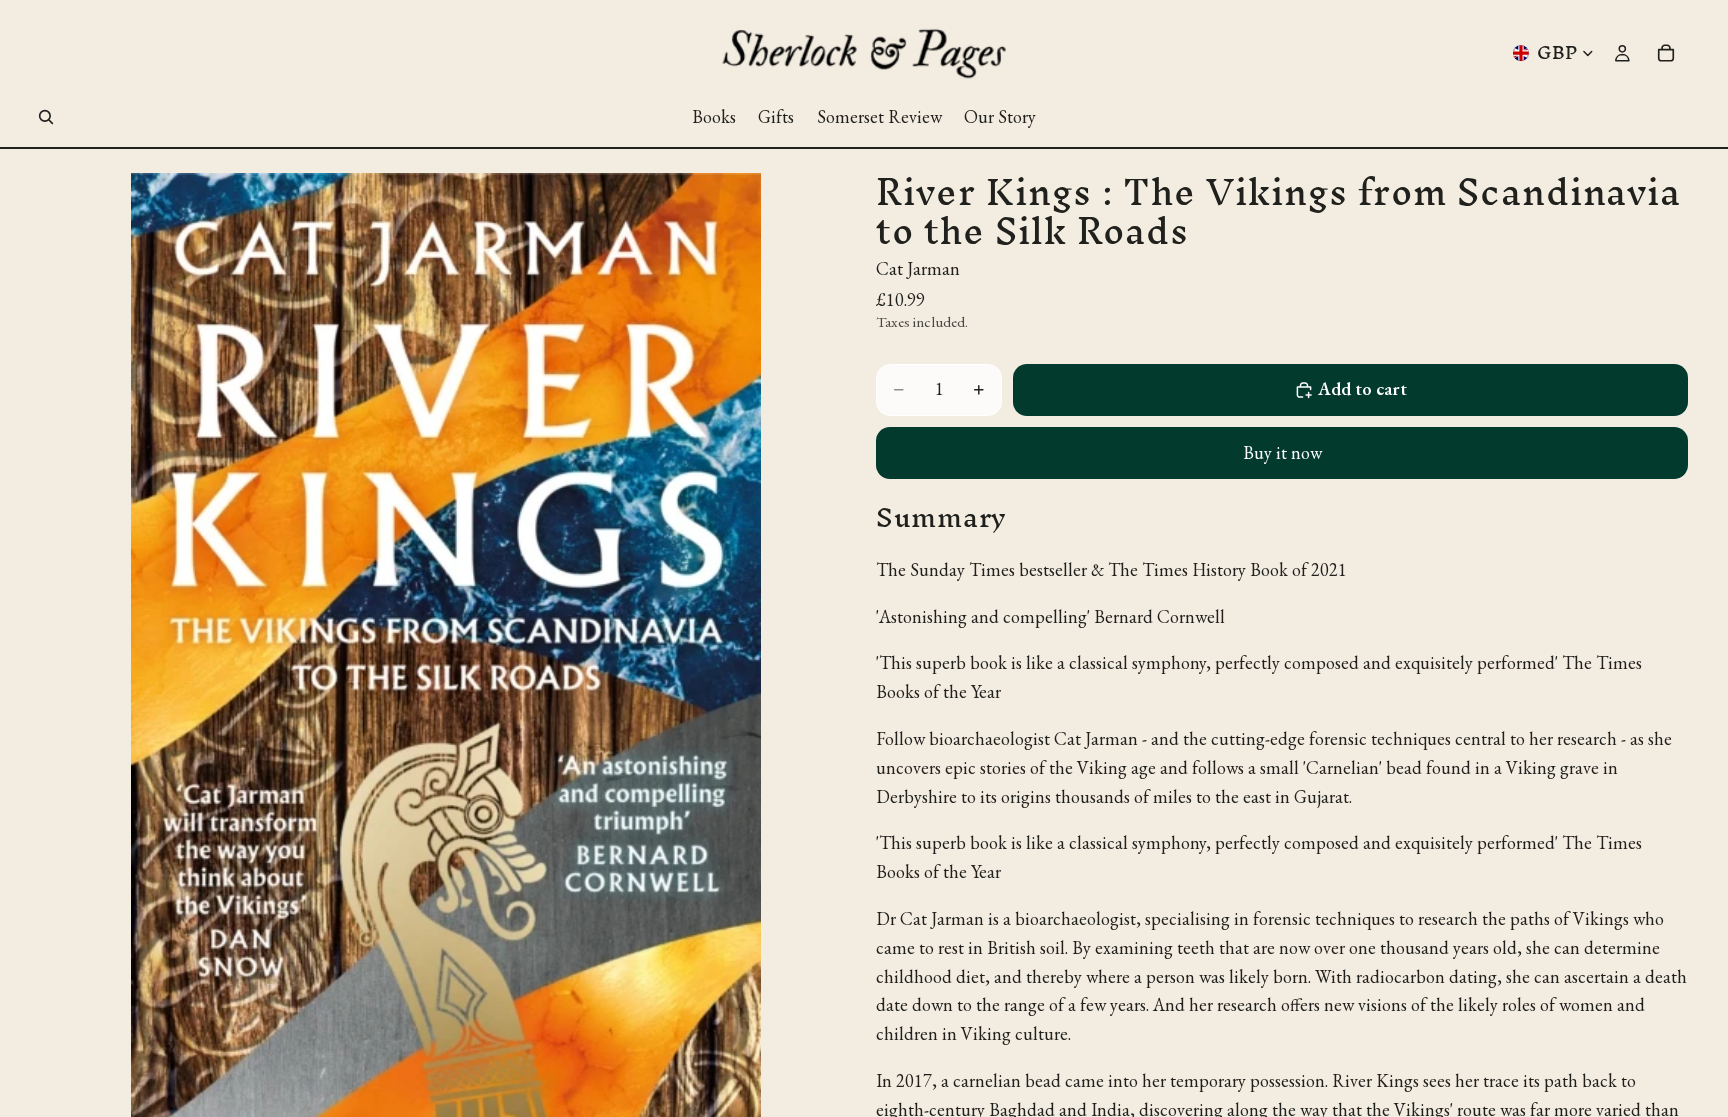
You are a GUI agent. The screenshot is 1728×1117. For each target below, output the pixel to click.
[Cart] (1666, 53)
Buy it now (1282, 452)
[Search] (46, 117)
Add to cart (1362, 388)
